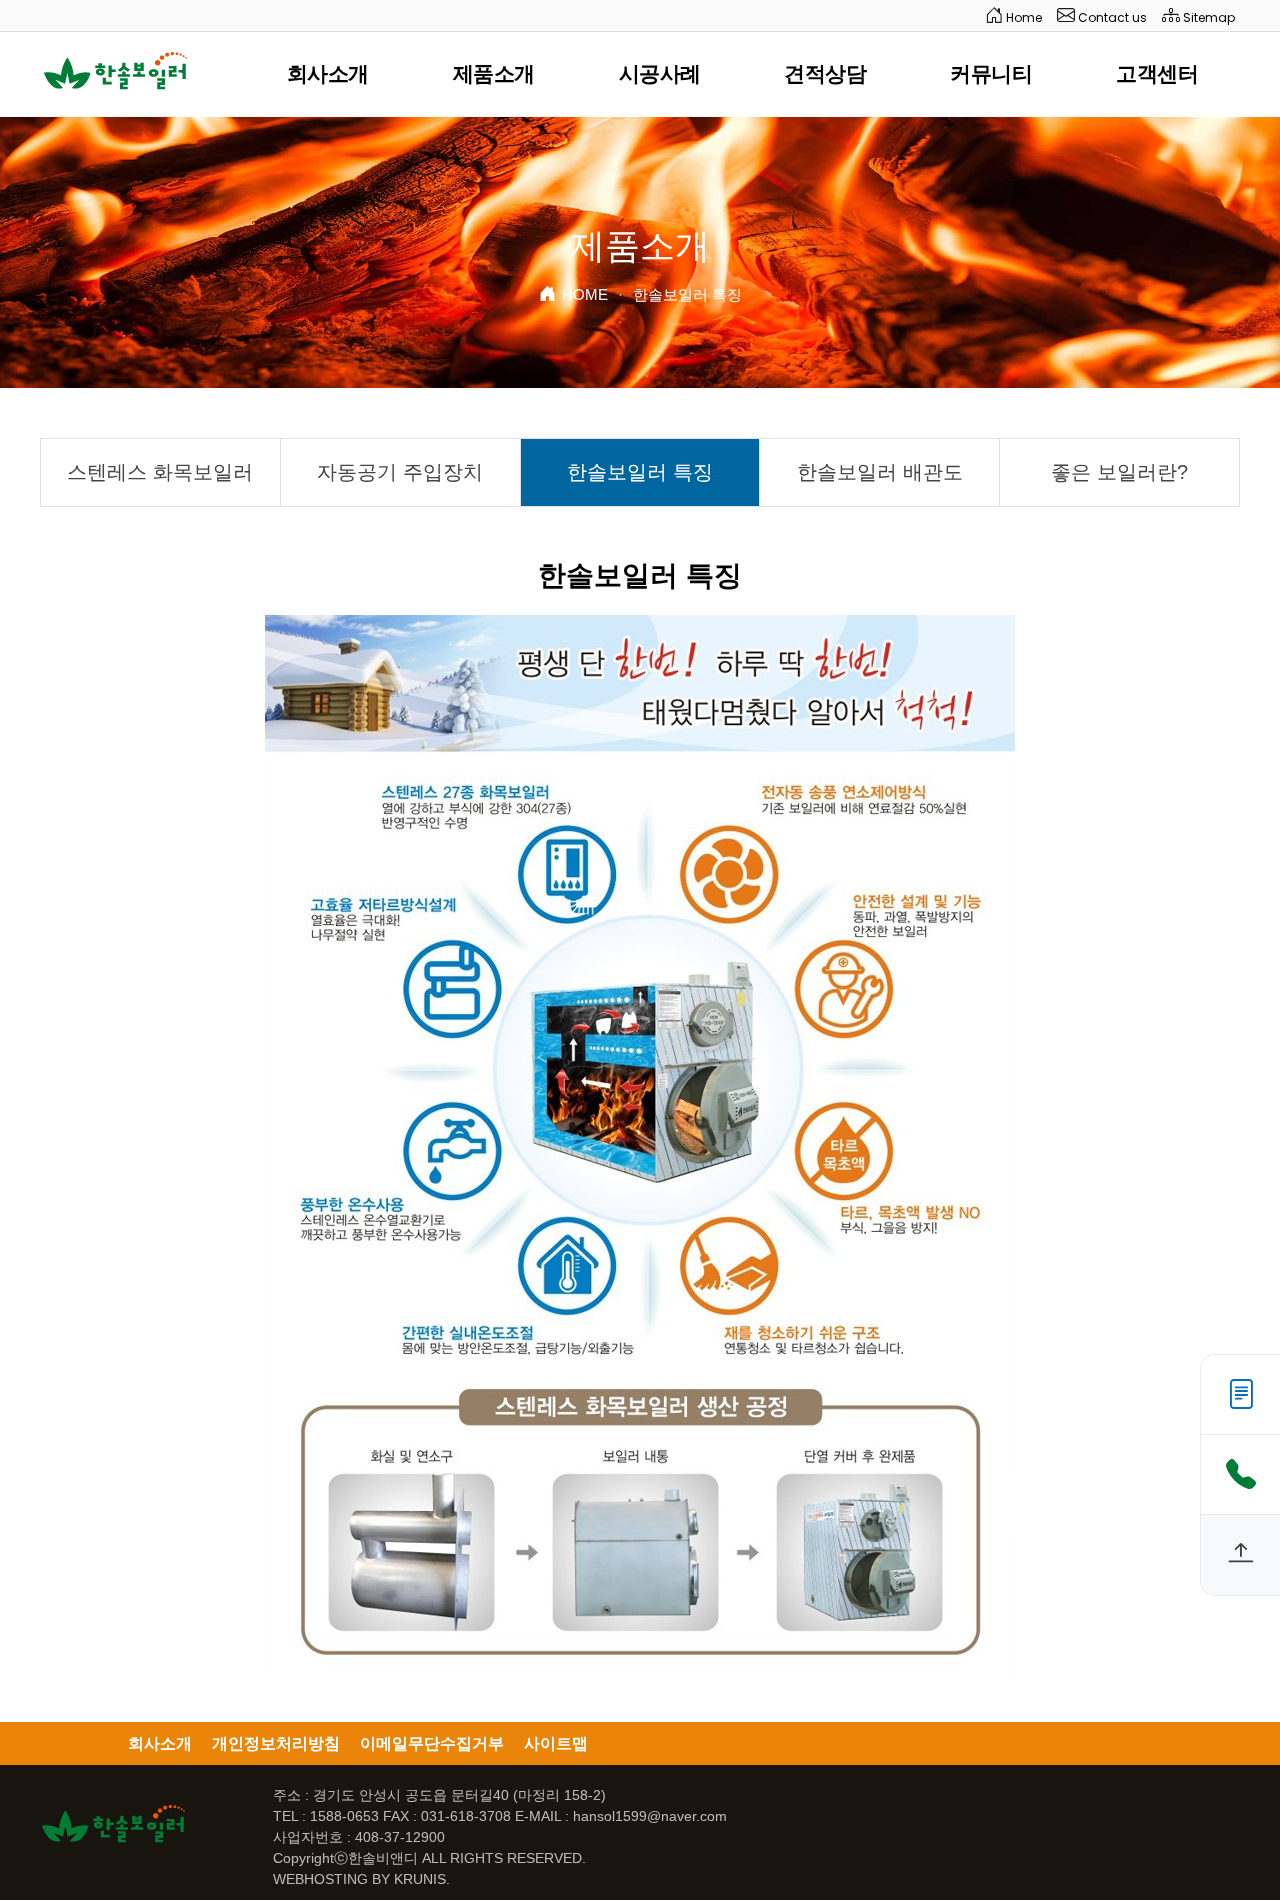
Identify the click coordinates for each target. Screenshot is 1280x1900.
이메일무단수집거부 (432, 1743)
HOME (585, 294)
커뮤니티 (991, 74)
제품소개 (494, 74)
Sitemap (1207, 17)
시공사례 (660, 74)
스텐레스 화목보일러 (160, 472)
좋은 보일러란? (1119, 472)
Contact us (1111, 17)
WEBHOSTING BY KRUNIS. (361, 1879)
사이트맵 (556, 1743)
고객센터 (1157, 74)
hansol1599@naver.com (650, 1816)
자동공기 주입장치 (400, 472)
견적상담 (825, 74)
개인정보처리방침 (276, 1743)
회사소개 (328, 74)
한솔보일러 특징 (640, 472)
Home (1022, 17)
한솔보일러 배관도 (880, 472)
